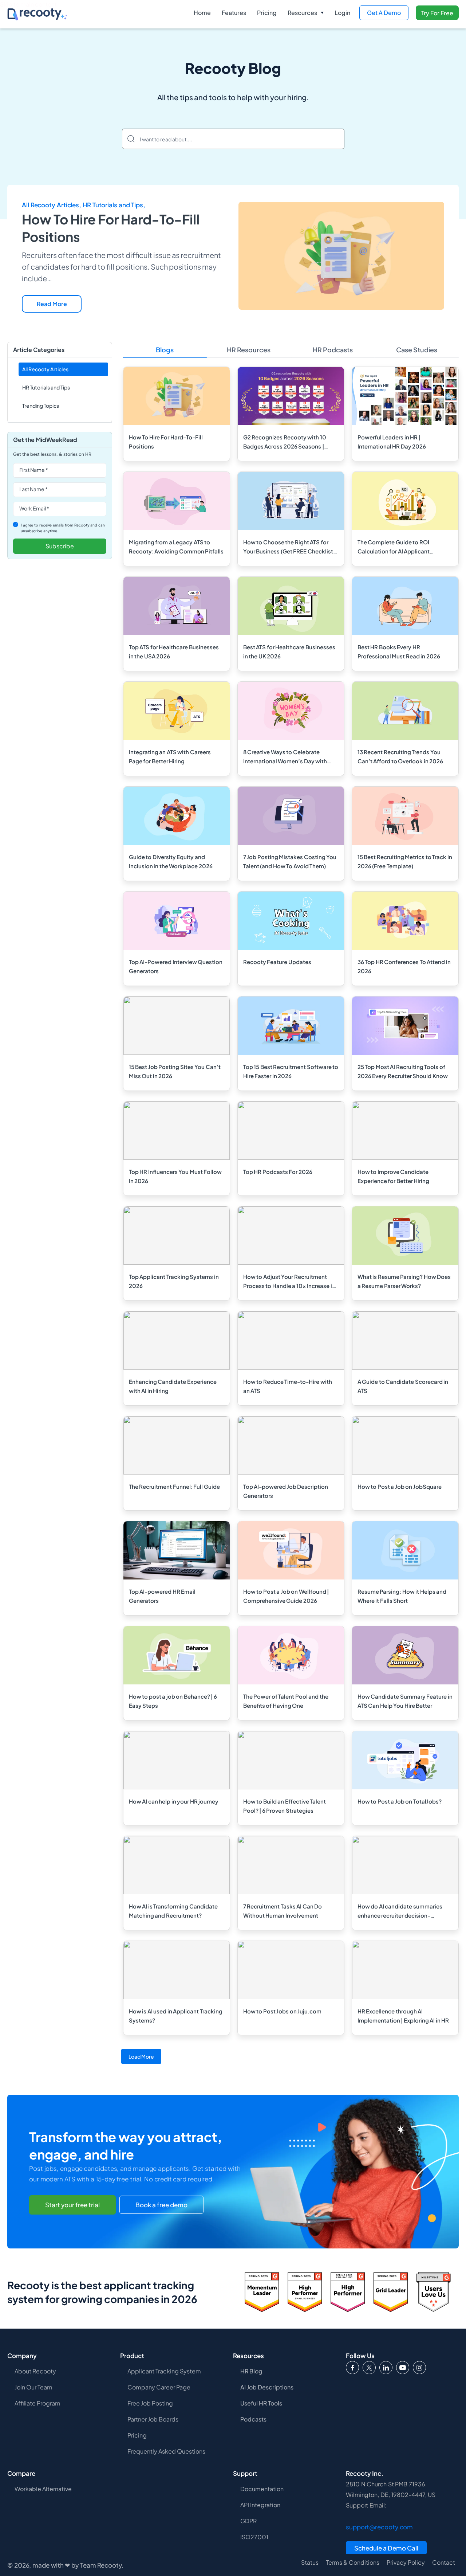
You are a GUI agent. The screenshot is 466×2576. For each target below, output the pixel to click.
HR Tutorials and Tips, (114, 205)
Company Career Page (159, 2387)
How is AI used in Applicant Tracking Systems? (176, 2016)
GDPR (248, 2521)
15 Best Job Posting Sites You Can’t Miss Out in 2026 (175, 1071)
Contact (444, 2563)
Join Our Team (33, 2387)
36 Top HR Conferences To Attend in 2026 (404, 966)
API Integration (260, 2505)
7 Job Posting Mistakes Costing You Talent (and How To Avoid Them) (290, 861)
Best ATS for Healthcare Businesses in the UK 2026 (289, 651)
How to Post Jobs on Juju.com (283, 2011)
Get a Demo (384, 13)
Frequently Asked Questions (166, 2451)
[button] (306, 13)
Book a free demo (161, 2205)
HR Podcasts (333, 350)
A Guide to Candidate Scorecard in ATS (403, 1386)
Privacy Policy (406, 2563)
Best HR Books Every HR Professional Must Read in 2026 (399, 651)
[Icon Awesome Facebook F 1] (352, 2368)
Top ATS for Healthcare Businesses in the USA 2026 (174, 651)
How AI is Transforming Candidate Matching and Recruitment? (173, 1911)
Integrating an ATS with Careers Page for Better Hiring (170, 756)
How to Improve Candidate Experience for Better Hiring (394, 1176)
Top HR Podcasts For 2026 (278, 1172)
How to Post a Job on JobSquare (400, 1486)
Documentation (262, 2489)
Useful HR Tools (261, 2403)
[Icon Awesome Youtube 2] (403, 2368)
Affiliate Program (37, 2403)
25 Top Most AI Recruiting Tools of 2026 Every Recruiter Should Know (403, 1071)
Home (202, 13)
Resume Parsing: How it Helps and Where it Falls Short (402, 1596)
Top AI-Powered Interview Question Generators (176, 966)
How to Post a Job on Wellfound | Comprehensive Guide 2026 (286, 1596)
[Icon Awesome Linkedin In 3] (386, 2368)
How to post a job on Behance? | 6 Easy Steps (173, 1701)
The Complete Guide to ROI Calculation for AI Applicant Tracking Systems (394, 547)
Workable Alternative (43, 2489)
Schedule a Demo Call (386, 2548)
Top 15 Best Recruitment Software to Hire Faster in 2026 (291, 1071)
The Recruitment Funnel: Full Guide (174, 1486)
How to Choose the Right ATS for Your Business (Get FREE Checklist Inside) (288, 547)
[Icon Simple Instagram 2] (419, 2368)
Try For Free (437, 13)
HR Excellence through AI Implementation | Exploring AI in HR (403, 2016)
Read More (52, 304)
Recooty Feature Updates (277, 962)
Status (310, 2563)
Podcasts (253, 2419)
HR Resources (249, 350)
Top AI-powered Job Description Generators (286, 1491)
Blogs (165, 350)
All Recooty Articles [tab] (45, 369)
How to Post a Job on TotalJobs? (400, 1801)
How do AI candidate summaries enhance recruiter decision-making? (400, 1911)
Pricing (267, 13)
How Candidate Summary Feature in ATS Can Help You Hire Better (405, 1701)
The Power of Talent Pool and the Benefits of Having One (286, 1701)
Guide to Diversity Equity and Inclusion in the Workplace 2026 (171, 861)
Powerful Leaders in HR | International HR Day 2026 (392, 442)
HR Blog (251, 2371)
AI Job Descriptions (267, 2387)
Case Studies (417, 350)
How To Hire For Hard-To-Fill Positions (166, 442)
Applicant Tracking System (164, 2371)
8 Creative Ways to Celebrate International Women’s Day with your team (285, 757)
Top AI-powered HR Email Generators (162, 1596)
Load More (141, 2056)
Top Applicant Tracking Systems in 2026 (174, 1281)
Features (234, 13)
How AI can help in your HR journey (174, 1801)
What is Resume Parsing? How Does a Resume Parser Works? (404, 1281)
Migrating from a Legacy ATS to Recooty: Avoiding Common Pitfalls (176, 547)
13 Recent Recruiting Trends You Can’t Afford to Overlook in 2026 (400, 756)
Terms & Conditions (353, 2563)
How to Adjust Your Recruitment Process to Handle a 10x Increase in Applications (289, 1282)
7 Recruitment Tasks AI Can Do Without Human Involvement (283, 1911)
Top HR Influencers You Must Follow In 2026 (175, 1176)
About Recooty (35, 2371)
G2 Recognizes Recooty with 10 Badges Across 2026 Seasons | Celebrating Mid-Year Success (285, 442)
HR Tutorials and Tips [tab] (46, 387)
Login (342, 13)
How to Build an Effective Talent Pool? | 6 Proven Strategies (285, 1806)
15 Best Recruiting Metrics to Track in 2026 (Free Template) (405, 861)
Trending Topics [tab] (41, 406)
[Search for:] (233, 139)
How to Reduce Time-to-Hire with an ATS (288, 1386)
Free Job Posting (150, 2403)
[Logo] (369, 2368)
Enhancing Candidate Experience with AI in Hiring (173, 1386)
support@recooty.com (379, 2527)
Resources (302, 13)
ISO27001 (254, 2537)
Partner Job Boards (153, 2419)
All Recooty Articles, (52, 205)
